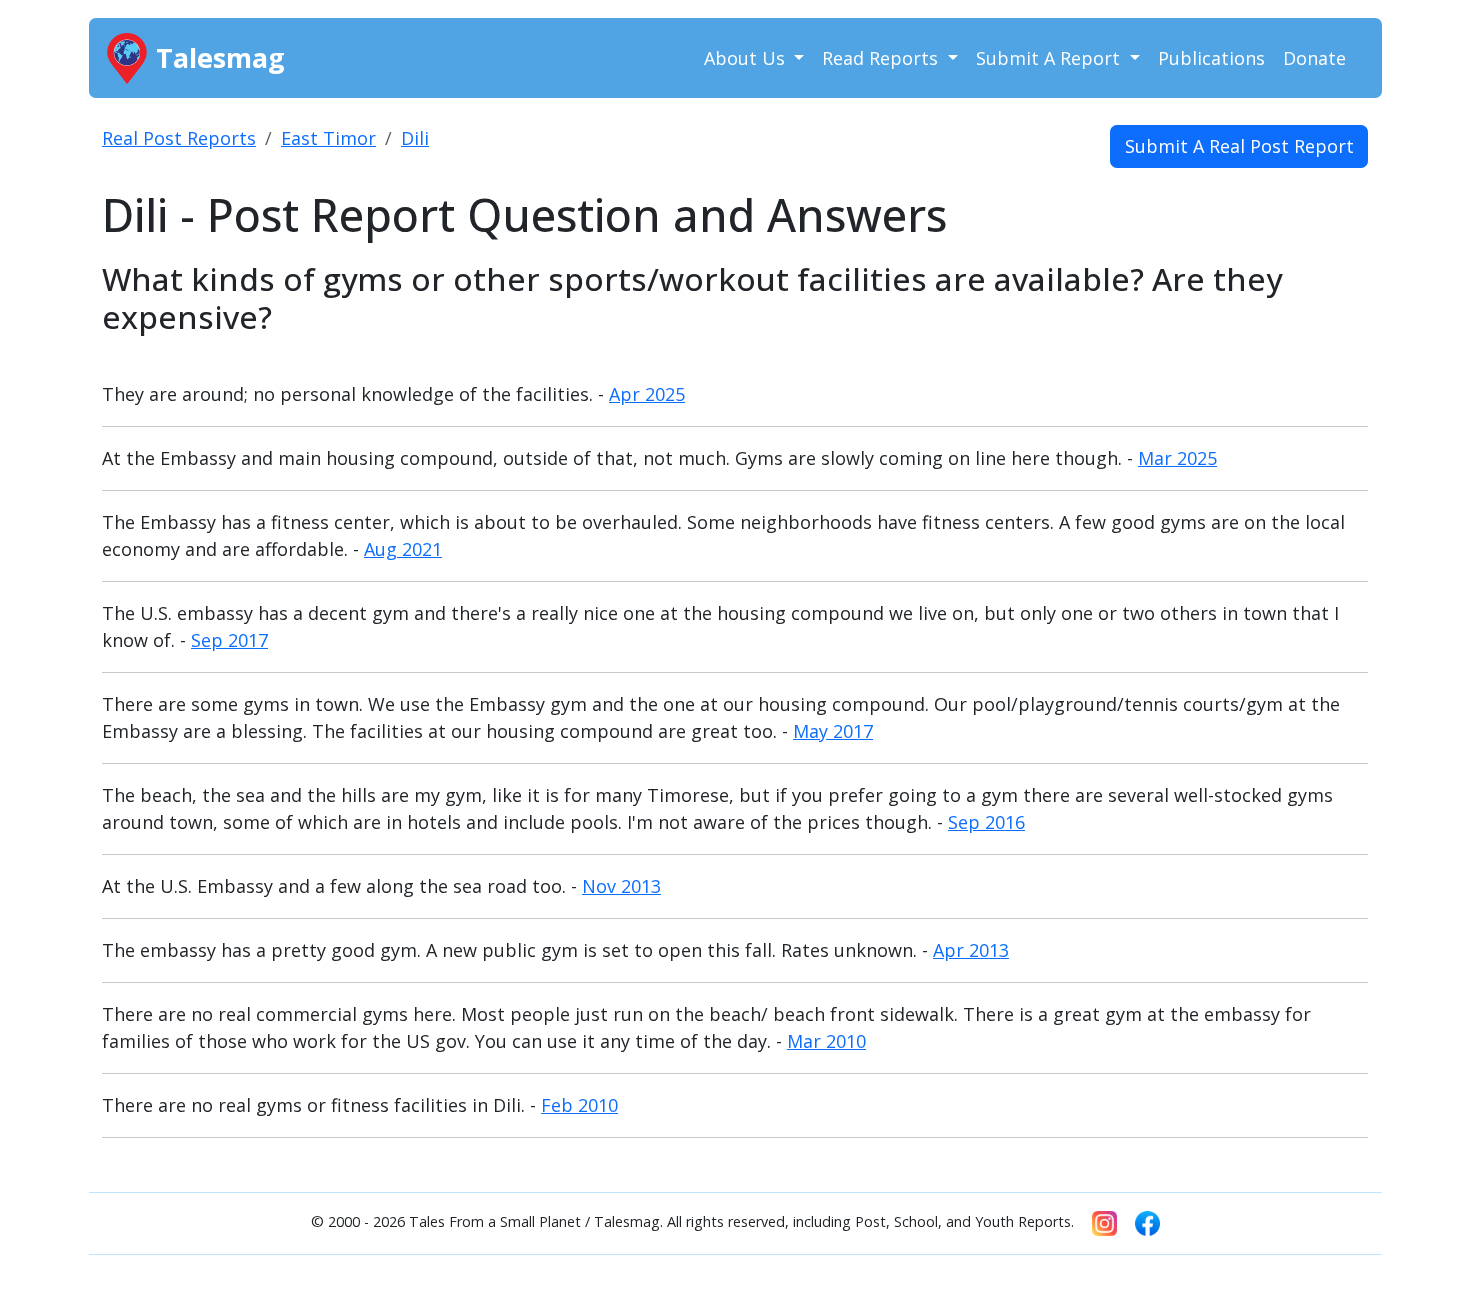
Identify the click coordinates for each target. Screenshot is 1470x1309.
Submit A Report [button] (1050, 58)
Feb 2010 (579, 1105)
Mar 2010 (826, 1041)
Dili (415, 138)
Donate (1314, 58)
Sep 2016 (986, 822)
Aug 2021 (403, 549)
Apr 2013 (971, 950)
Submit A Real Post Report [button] (1239, 146)
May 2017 (833, 731)
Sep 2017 (229, 640)
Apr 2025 (647, 394)
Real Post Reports (179, 138)
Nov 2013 (621, 886)
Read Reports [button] (882, 58)
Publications (1211, 58)
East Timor (328, 138)
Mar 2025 (1177, 458)
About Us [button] (747, 58)
